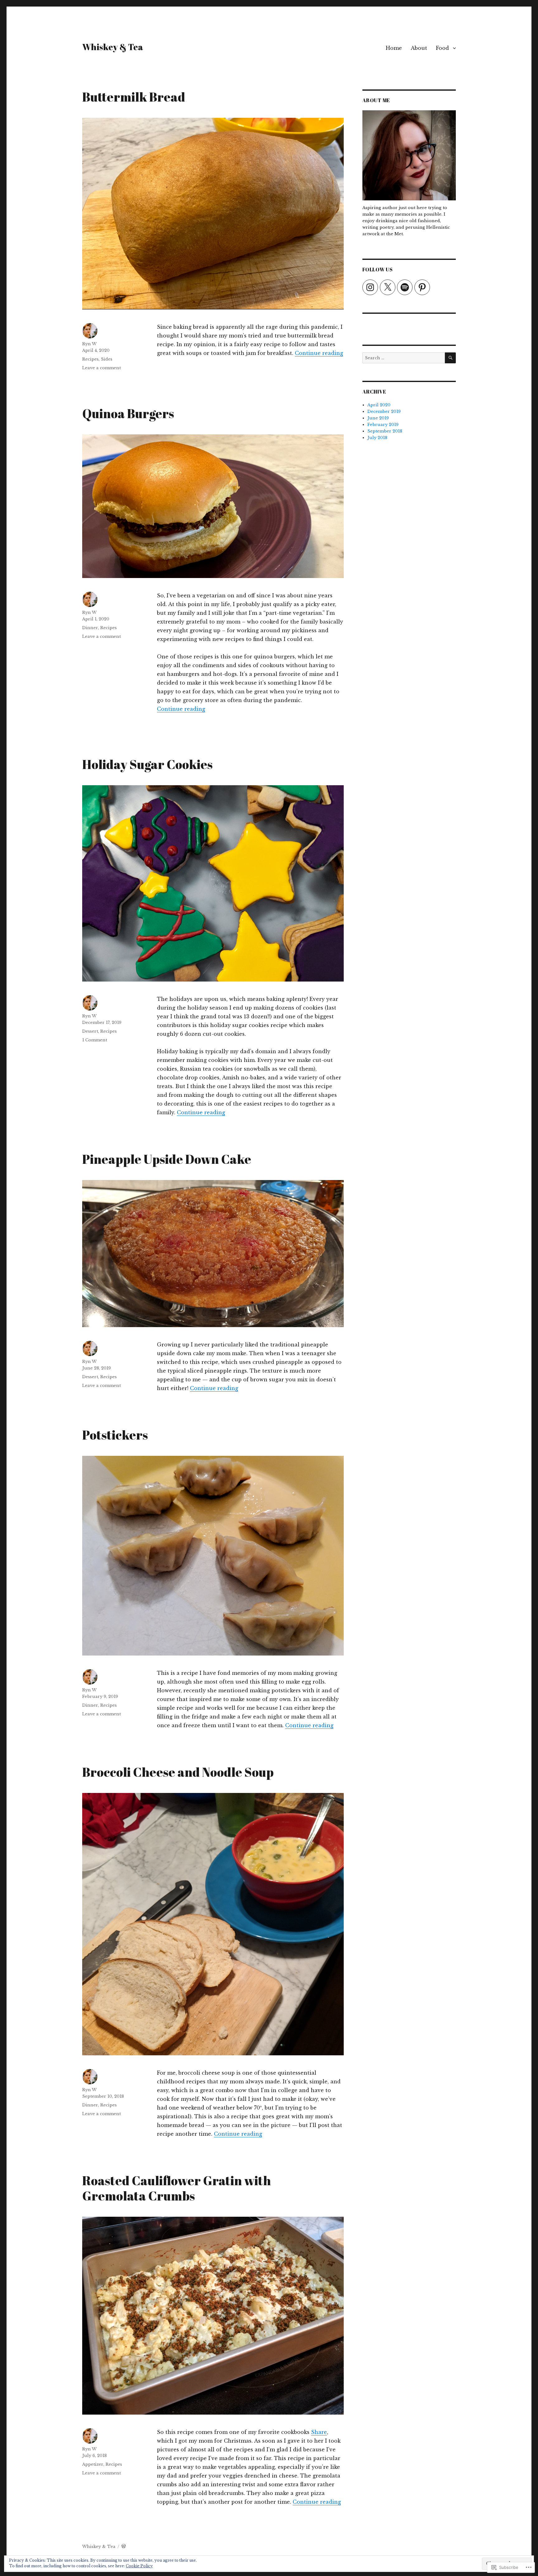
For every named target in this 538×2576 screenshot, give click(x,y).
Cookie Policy (139, 2566)
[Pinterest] (422, 287)
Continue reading (319, 353)
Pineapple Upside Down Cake (167, 1159)
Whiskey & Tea (113, 47)
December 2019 (384, 411)
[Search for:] (404, 358)
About (419, 48)
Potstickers (115, 1435)
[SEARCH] (450, 358)
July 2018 (377, 438)
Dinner (90, 628)
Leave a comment (101, 368)
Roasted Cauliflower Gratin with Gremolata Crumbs (177, 2188)
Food (442, 48)
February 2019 (383, 425)
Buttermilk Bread (134, 97)
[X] (388, 287)
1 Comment (95, 1040)
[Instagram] (370, 287)
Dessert (90, 1031)
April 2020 (379, 405)
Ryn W (89, 344)
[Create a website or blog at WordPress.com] (124, 2547)
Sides (107, 359)
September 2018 (385, 431)
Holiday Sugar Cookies (147, 764)
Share (319, 2432)
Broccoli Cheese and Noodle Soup (178, 1772)
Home (394, 48)
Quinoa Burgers (128, 413)
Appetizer (93, 2464)
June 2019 (378, 418)
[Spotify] (405, 287)
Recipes (90, 359)
